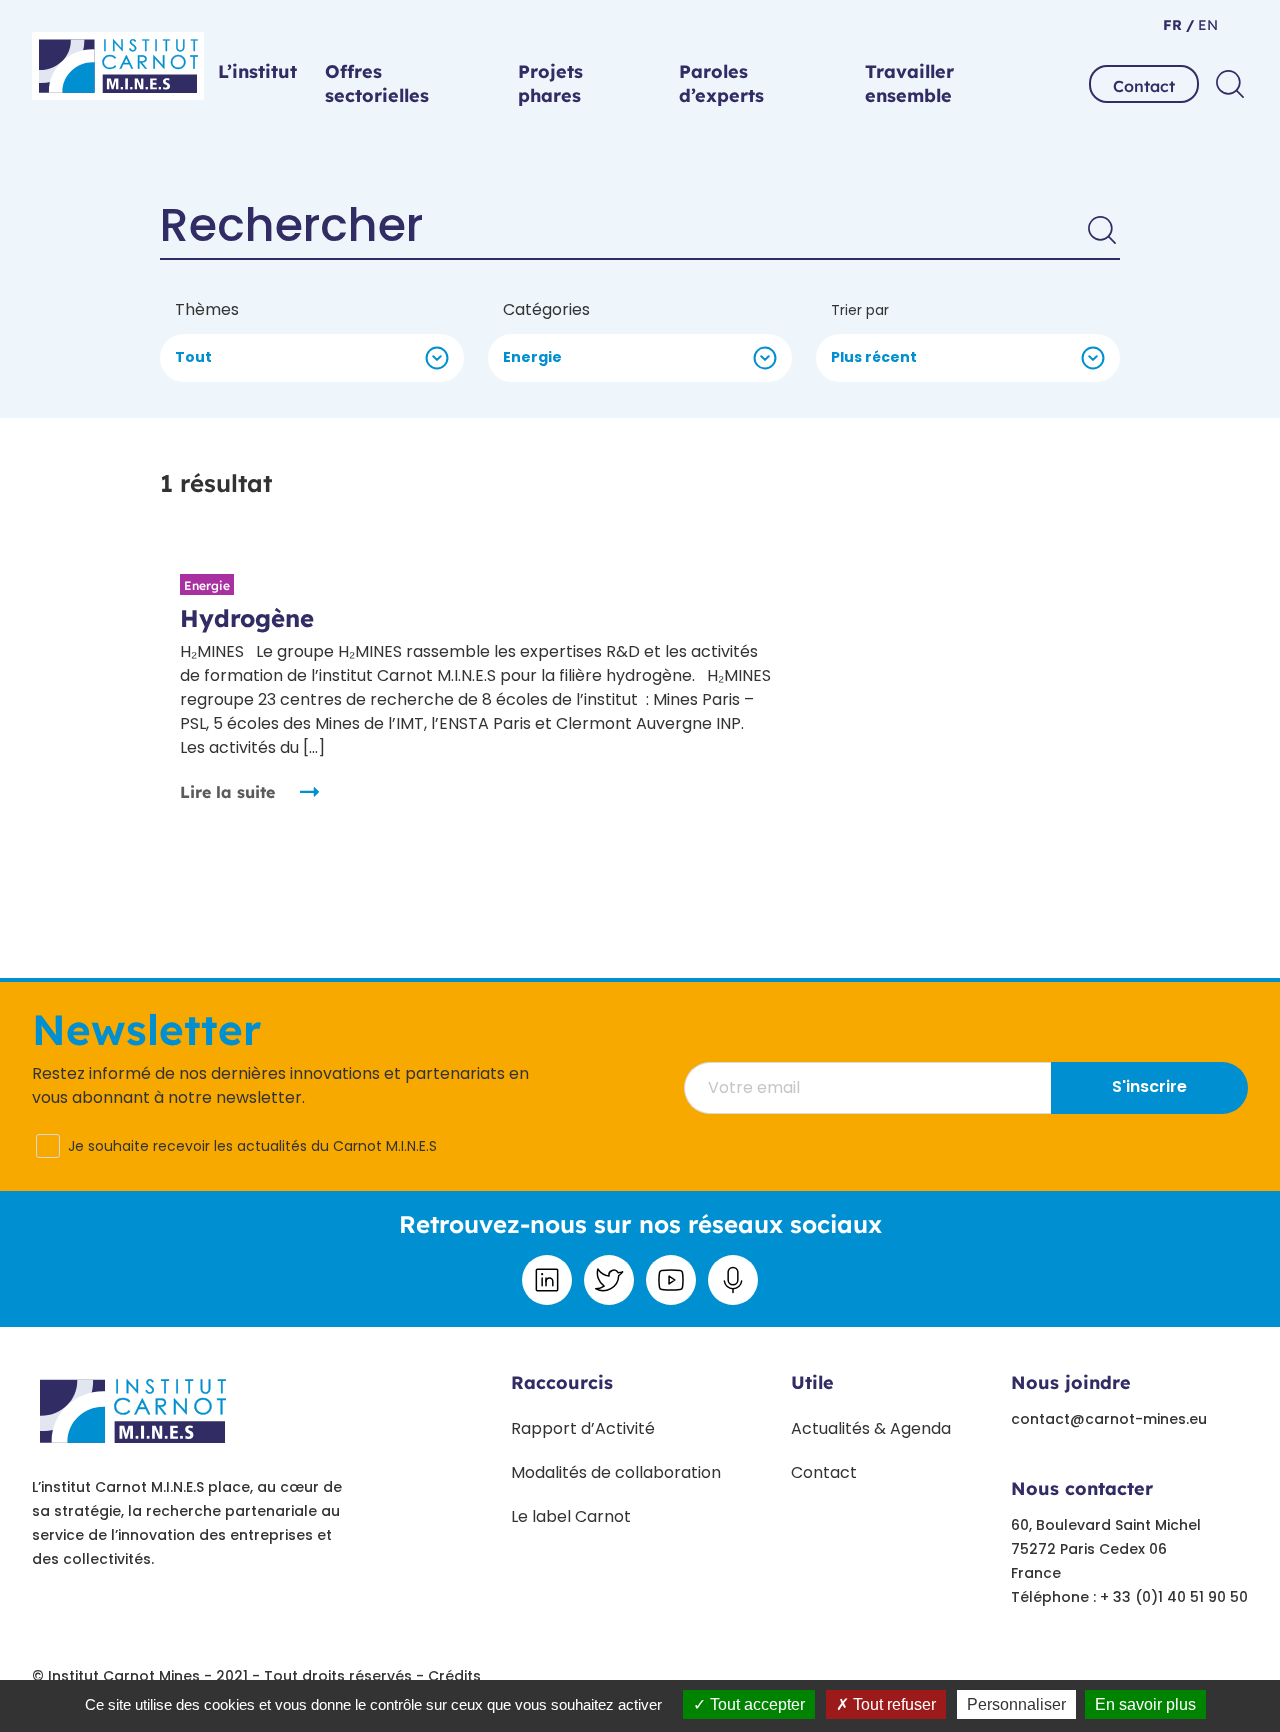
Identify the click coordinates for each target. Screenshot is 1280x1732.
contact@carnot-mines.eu (1109, 1419)
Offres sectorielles (377, 83)
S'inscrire (1149, 1086)
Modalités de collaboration (616, 1472)
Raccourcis (562, 1382)
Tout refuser (892, 1704)
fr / (1178, 25)
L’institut (257, 71)
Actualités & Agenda (871, 1428)
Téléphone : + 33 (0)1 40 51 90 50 (1129, 1597)
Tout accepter (755, 1704)
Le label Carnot (571, 1516)
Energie (532, 357)
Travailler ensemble (909, 83)
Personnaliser (1016, 1704)
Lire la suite (227, 792)
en (1206, 25)
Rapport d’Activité (583, 1428)
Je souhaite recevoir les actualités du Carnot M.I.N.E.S (252, 1146)
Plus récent (874, 357)
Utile (812, 1382)
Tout (193, 357)
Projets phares (550, 83)
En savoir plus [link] (1145, 1704)
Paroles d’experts (721, 83)
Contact (1144, 86)
